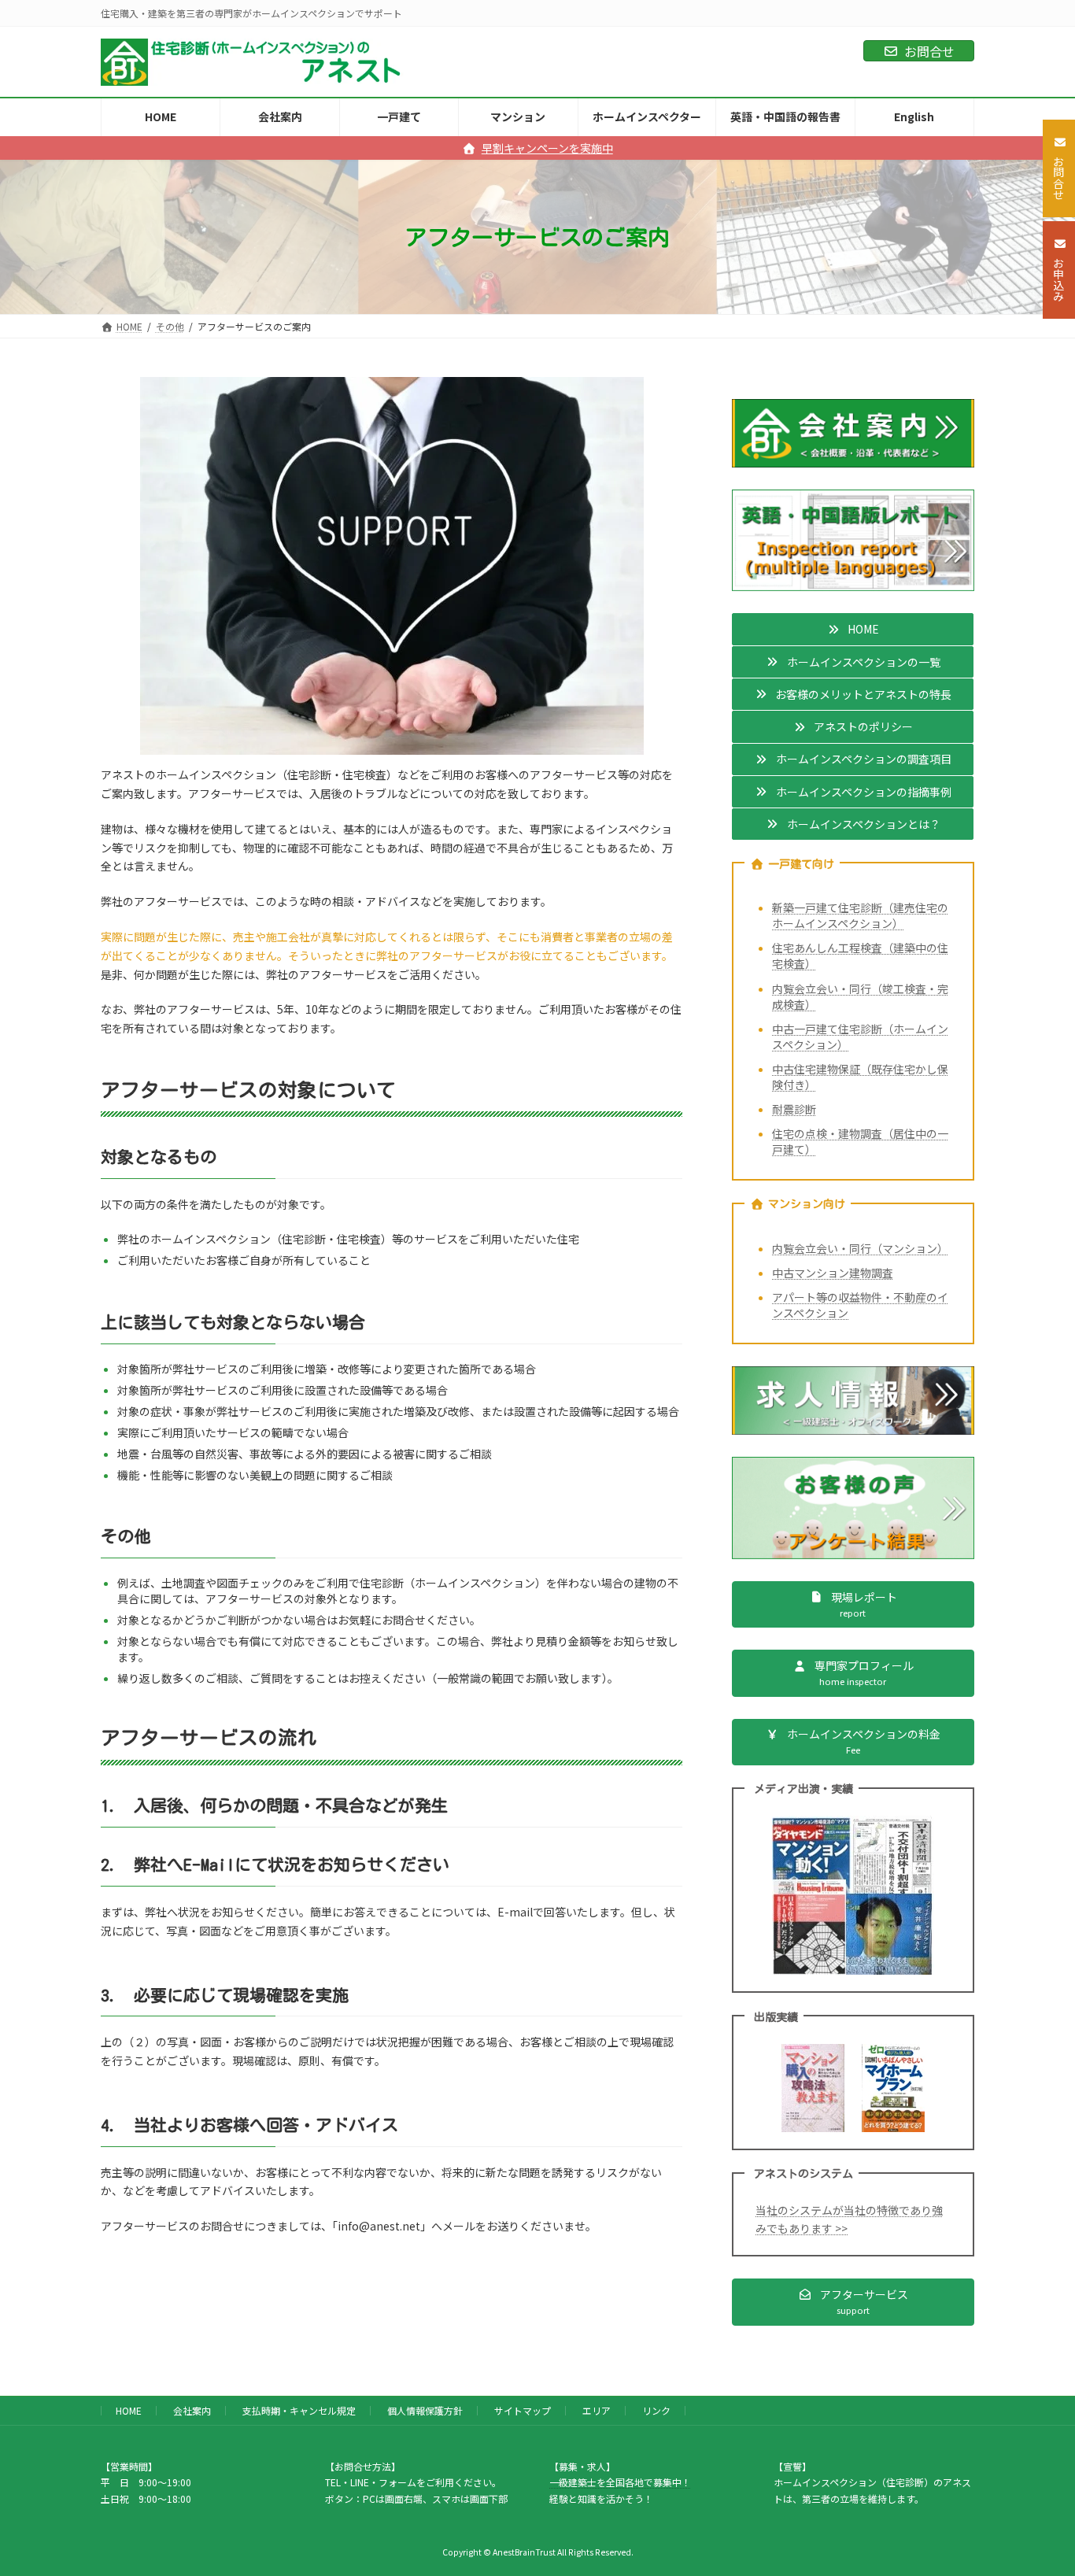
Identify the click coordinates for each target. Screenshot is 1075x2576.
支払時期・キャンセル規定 (299, 2410)
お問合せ (929, 51)
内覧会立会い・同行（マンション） (860, 1248)
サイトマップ (523, 2410)
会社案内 (192, 2410)
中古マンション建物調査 (833, 1273)
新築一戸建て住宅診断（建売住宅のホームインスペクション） (860, 915)
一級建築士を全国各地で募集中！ (620, 2482)
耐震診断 (794, 1109)
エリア (597, 2410)
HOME (129, 2410)
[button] (853, 630)
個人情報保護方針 (425, 2410)
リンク (656, 2410)
